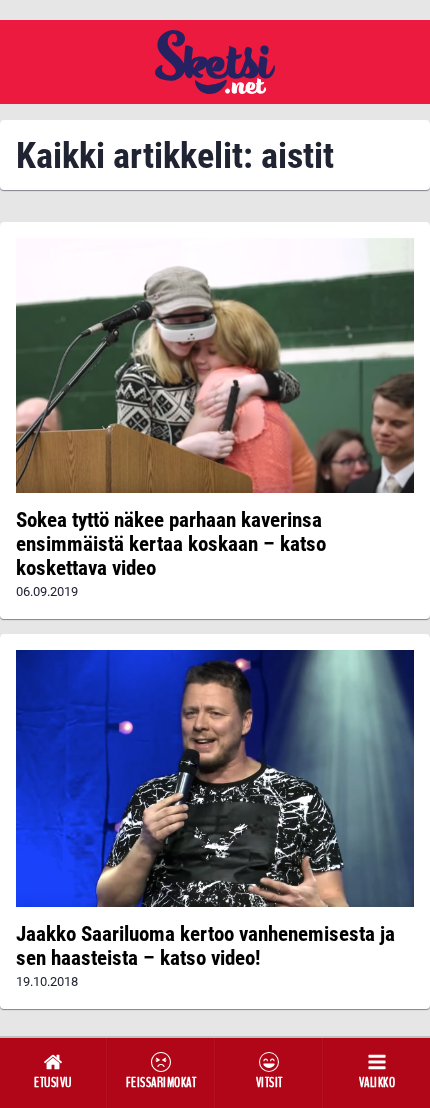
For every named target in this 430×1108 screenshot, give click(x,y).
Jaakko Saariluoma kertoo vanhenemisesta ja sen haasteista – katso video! (205, 946)
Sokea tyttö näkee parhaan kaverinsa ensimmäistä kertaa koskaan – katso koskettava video (171, 544)
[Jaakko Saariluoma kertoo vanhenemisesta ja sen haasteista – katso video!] (215, 778)
